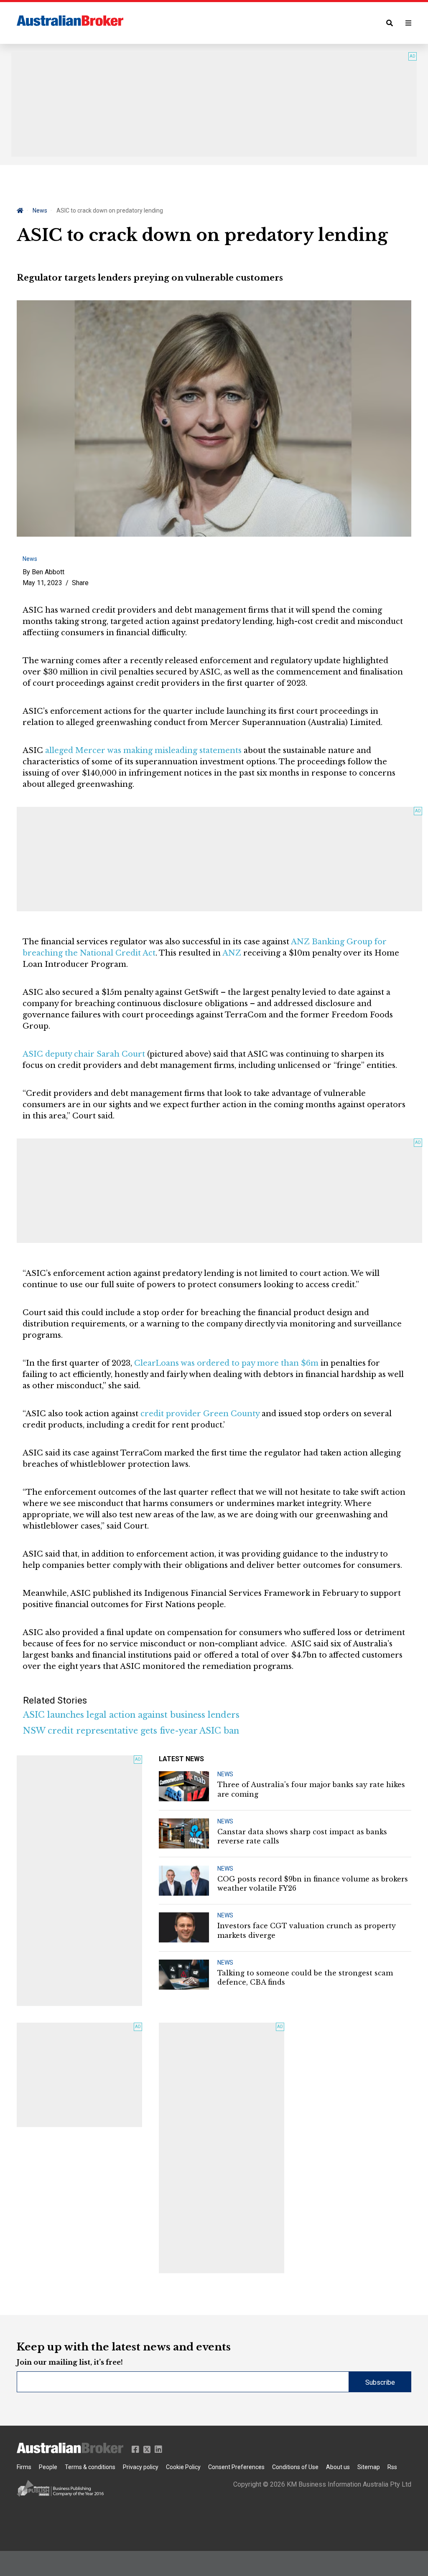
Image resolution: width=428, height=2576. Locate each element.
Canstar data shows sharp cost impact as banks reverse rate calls (302, 1836)
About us (338, 2467)
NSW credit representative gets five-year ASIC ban (131, 1731)
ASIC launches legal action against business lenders (131, 1715)
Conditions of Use (295, 2467)
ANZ (232, 953)
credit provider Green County (200, 1414)
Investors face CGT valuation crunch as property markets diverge (307, 1930)
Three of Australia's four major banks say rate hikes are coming (311, 1789)
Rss (392, 2467)
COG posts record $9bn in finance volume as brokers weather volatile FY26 (313, 1884)
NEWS (225, 1774)
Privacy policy (141, 2467)
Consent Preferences (236, 2467)
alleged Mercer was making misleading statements (143, 750)
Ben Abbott (48, 572)
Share (80, 583)
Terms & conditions (90, 2467)
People (48, 2467)
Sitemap (369, 2467)
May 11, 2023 (42, 583)
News (40, 210)
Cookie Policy (183, 2467)
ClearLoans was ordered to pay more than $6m (226, 1363)
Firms (24, 2467)
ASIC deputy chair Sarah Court (84, 1054)
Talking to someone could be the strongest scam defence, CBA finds (305, 1978)
